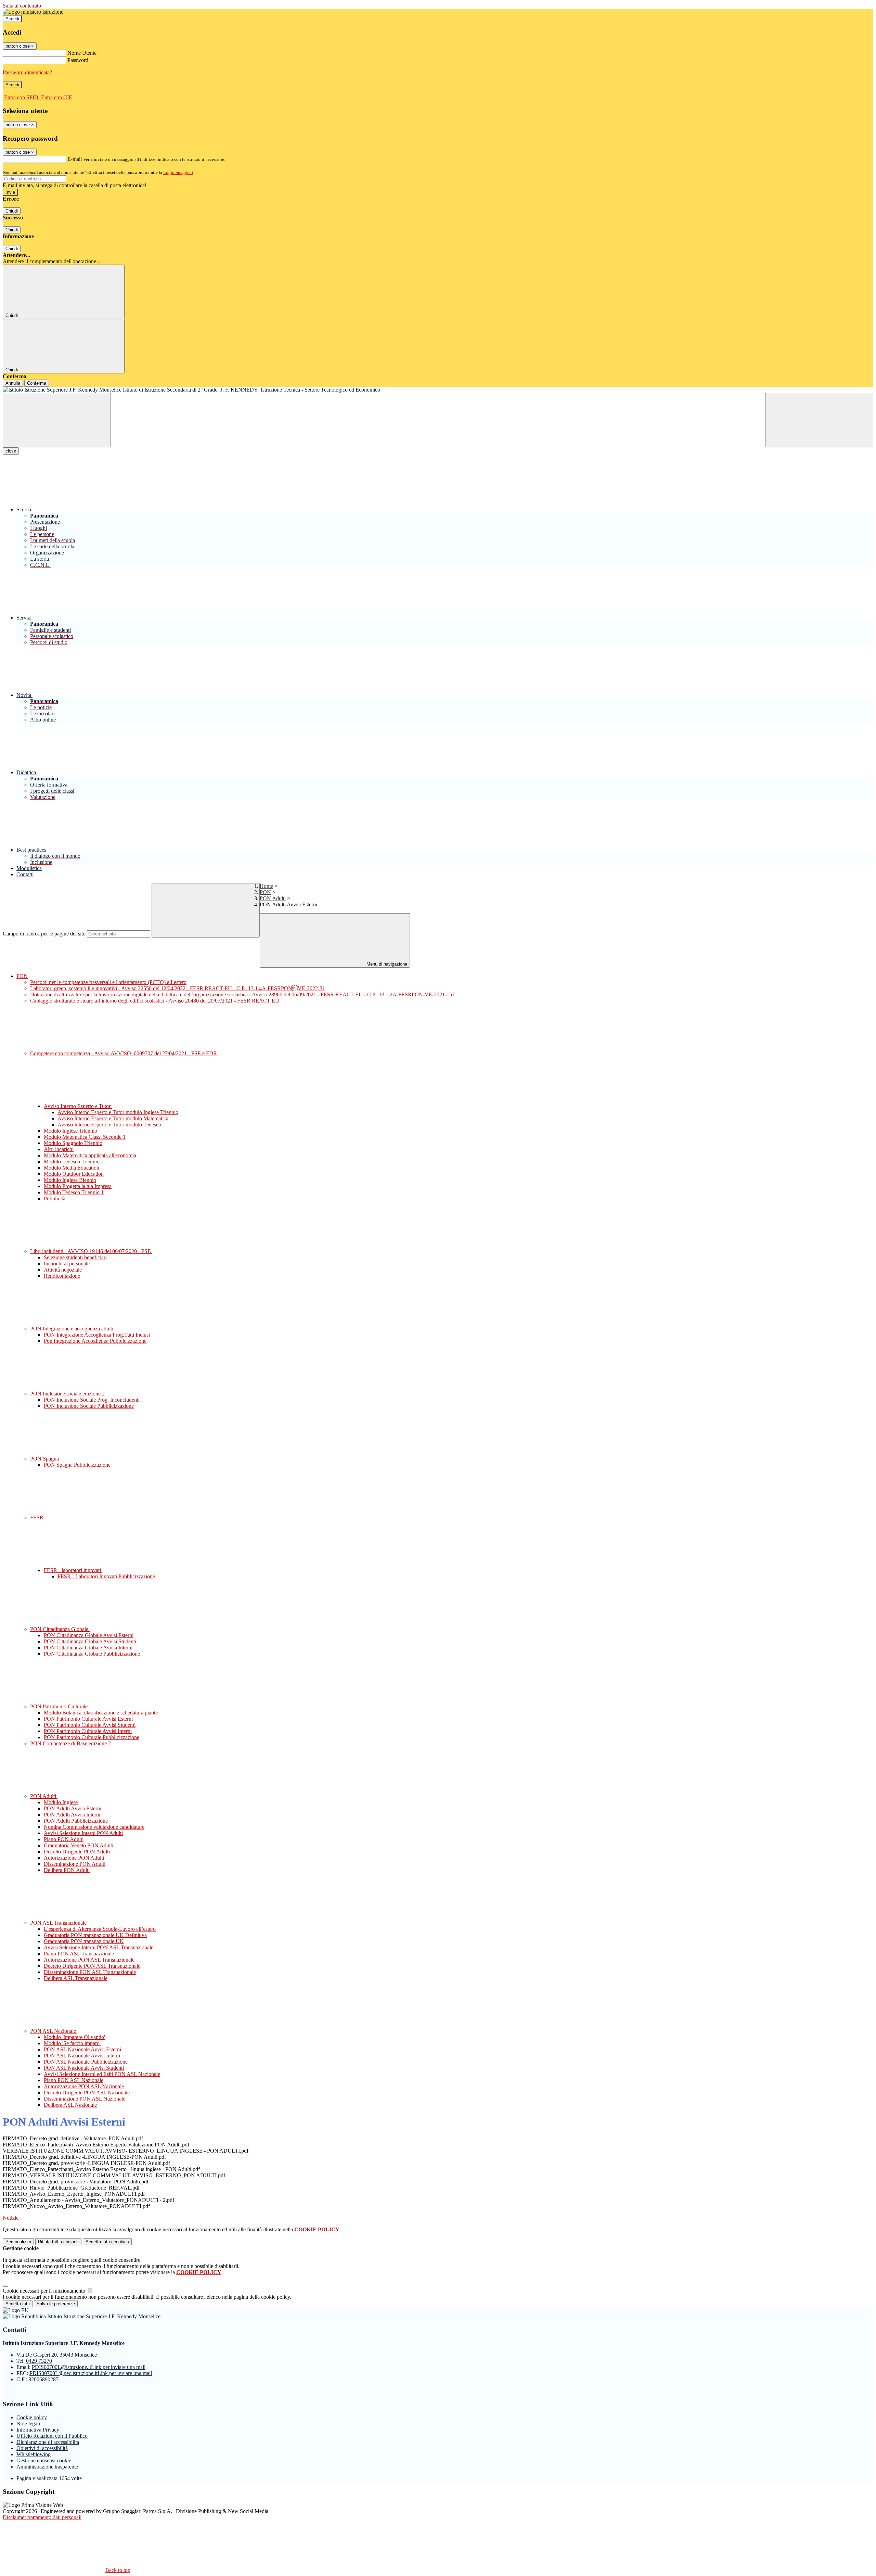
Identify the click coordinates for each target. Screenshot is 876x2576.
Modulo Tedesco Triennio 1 (74, 1192)
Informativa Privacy (38, 2430)
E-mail (75, 159)
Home (266, 886)
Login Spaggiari (178, 172)
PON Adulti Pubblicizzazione (76, 1821)
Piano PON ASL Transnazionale (79, 1954)
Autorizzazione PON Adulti (74, 1858)
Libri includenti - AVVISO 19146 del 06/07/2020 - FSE (91, 1251)
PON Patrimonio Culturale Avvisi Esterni (88, 1719)
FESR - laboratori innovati (73, 1570)
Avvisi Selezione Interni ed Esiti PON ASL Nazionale (102, 2074)
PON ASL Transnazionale (59, 1923)
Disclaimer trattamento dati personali (42, 2517)
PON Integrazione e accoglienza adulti (72, 1329)
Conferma (37, 383)
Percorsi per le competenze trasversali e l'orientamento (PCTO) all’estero (108, 982)
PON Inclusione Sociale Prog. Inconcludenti (92, 1400)
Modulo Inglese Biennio (70, 1180)
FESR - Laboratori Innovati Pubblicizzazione (106, 1576)
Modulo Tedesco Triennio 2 (74, 1162)
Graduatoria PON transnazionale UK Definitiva (95, 1935)
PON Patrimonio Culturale (60, 1706)
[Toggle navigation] (57, 420)
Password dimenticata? (27, 72)
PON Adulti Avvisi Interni (72, 1815)
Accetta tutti (107, 2242)
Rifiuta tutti (58, 2242)
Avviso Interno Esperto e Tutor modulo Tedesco (109, 1125)
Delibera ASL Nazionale (70, 2105)
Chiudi (12, 211)
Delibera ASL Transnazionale (76, 1978)
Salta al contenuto (22, 6)
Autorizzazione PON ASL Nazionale (84, 2086)
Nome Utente (82, 53)
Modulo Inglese (61, 1802)
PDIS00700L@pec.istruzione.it (91, 2373)
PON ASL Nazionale (54, 2031)
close (11, 451)
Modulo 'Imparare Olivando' (74, 2037)
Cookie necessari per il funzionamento (45, 2291)
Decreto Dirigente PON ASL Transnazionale (92, 1966)
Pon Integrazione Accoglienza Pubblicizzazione (95, 1341)
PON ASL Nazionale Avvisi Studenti (84, 2068)
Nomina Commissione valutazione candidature (94, 1827)
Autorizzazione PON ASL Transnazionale (89, 1960)
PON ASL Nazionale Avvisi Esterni (82, 2049)
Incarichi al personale (67, 1264)
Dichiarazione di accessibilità (48, 2442)
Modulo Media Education (72, 1168)
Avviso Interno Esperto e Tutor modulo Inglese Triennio (118, 1112)
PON (265, 892)
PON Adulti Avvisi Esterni (73, 1808)
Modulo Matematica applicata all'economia (90, 1155)
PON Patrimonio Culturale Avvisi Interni (88, 1731)
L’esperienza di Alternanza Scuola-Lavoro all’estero (100, 1929)
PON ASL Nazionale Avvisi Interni (82, 2056)
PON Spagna (45, 1459)
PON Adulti (273, 898)
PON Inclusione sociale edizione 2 (68, 1394)
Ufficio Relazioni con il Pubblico (52, 2436)
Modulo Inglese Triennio (70, 1131)
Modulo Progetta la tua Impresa (78, 1186)
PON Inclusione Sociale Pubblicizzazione (89, 1406)
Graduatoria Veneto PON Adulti (79, 1845)
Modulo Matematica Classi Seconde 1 (85, 1137)
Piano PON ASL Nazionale (74, 2080)
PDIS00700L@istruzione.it (89, 2367)
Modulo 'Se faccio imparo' (72, 2043)
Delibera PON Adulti (67, 1870)
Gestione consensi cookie (44, 2460)
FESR (37, 1517)
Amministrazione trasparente (47, 2467)
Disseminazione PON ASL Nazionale (85, 2099)
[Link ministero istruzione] (33, 12)
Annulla (13, 383)
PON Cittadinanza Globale (60, 1629)
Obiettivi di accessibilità (42, 2448)
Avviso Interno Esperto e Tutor (78, 1106)
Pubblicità (55, 1198)
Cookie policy (32, 2417)
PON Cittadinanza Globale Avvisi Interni (88, 1648)
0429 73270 (39, 2361)
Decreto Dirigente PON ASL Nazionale (87, 2093)
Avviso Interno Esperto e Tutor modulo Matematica (113, 1118)
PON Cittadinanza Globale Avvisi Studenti (90, 1641)
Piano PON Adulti (64, 1839)
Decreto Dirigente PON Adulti (77, 1852)
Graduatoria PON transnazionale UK (84, 1941)
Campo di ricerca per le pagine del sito (44, 934)
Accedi (12, 19)
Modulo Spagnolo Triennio (73, 1143)
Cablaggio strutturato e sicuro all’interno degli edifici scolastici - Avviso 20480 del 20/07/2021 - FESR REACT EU (155, 1001)
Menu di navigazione (386, 964)
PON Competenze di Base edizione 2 (70, 1743)
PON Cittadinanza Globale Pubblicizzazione (92, 1654)
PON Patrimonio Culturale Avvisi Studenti (90, 1725)
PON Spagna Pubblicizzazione (77, 1465)
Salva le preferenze (56, 2304)
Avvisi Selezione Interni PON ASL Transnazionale (99, 1947)
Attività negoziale (63, 1270)
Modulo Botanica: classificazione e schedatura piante (101, 1713)
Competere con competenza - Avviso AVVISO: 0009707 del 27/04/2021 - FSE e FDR (124, 1053)
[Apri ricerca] (819, 420)
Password (78, 60)
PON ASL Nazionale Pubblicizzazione (86, 2062)
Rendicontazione (62, 1276)
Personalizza (18, 2242)
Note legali (28, 2424)
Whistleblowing (34, 2454)
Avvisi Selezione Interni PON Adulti (83, 1833)
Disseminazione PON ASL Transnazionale (90, 1972)
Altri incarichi (59, 1149)
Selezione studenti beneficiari (75, 1257)
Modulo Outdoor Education (74, 1174)
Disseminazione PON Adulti (75, 1864)
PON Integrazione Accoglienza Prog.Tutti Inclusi (97, 1335)
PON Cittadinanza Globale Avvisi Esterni (89, 1635)
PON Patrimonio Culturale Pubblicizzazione (92, 1737)
